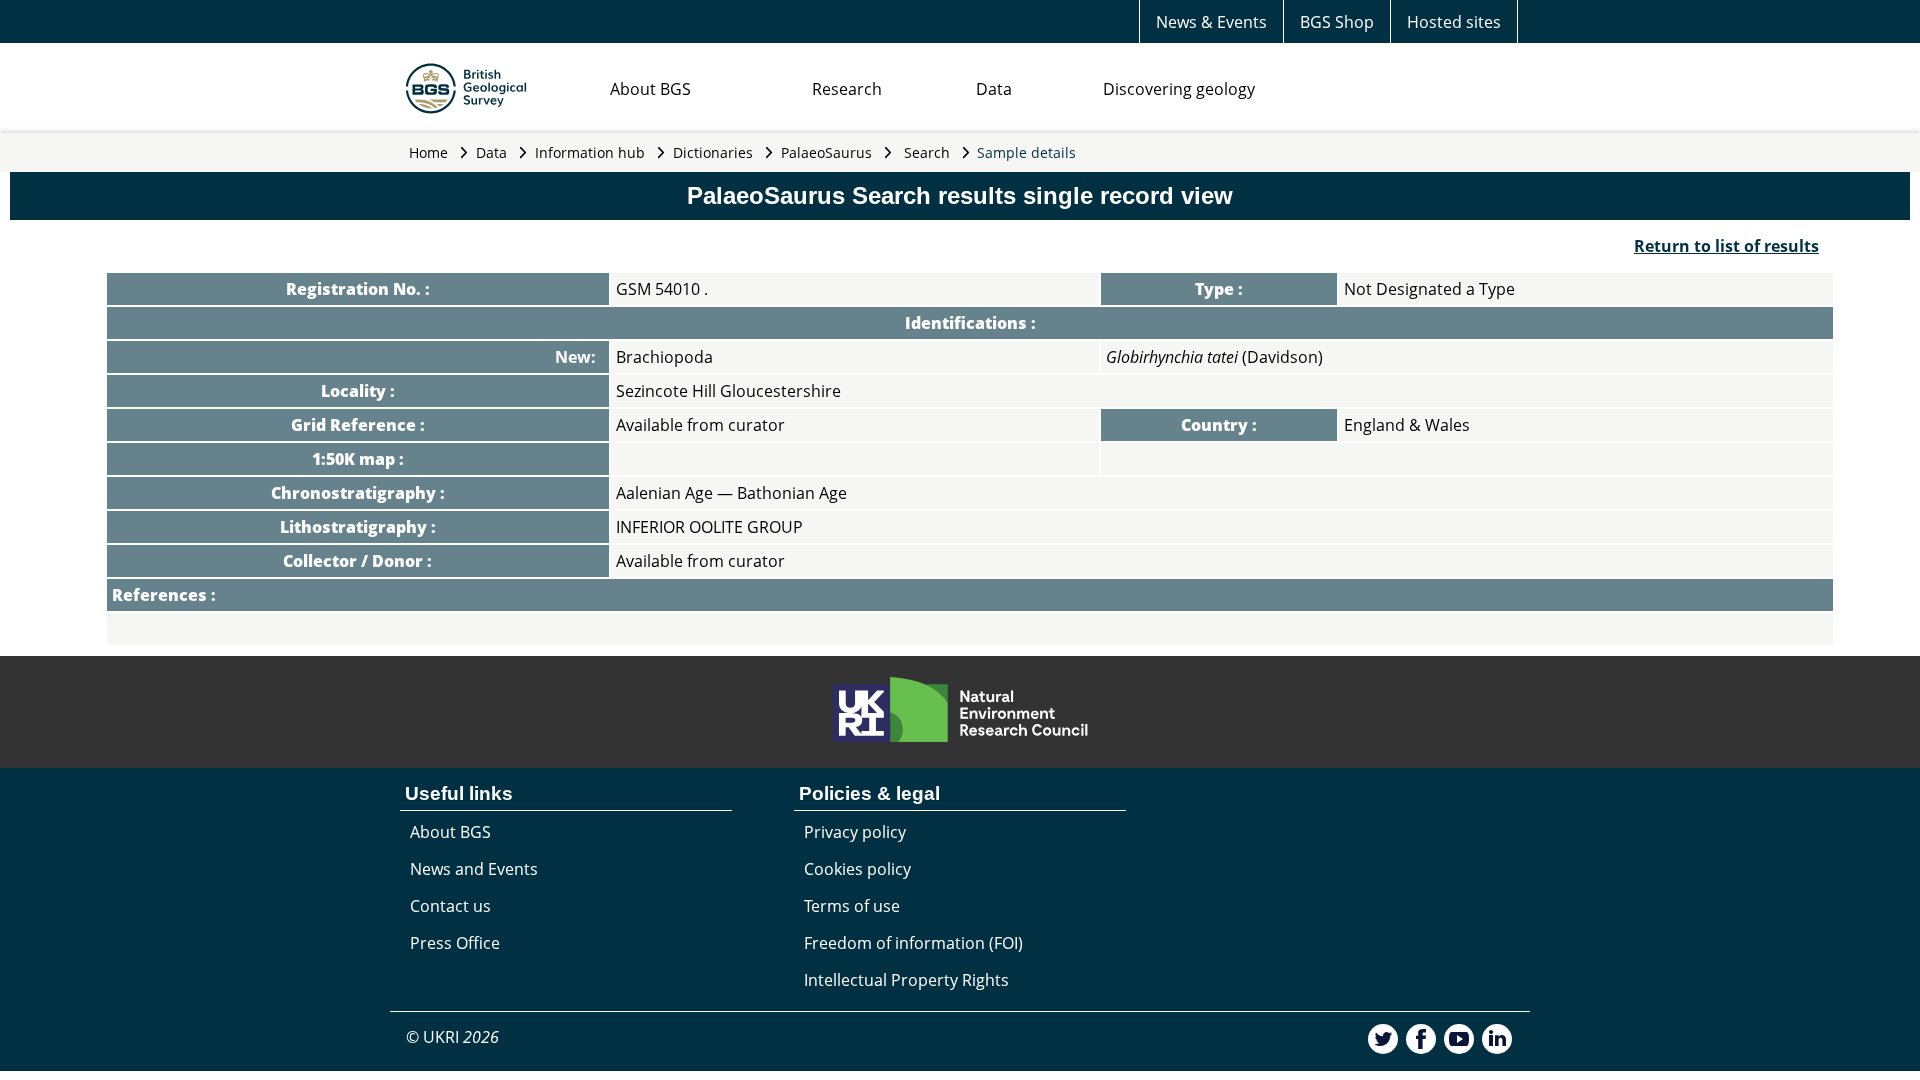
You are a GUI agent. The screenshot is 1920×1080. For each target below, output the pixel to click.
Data (994, 89)
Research (847, 89)
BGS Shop (1337, 22)
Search (927, 152)
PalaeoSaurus (826, 152)
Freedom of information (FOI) (913, 943)
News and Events (474, 869)
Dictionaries (713, 152)
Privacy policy (855, 832)
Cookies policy (857, 869)
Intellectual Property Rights (906, 980)
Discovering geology (1179, 89)
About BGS (650, 89)
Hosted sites (1454, 22)
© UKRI (452, 1037)
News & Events (1211, 22)
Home (428, 152)
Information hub (590, 152)
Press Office (455, 943)
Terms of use (852, 906)
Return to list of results (1726, 246)
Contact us (450, 906)
